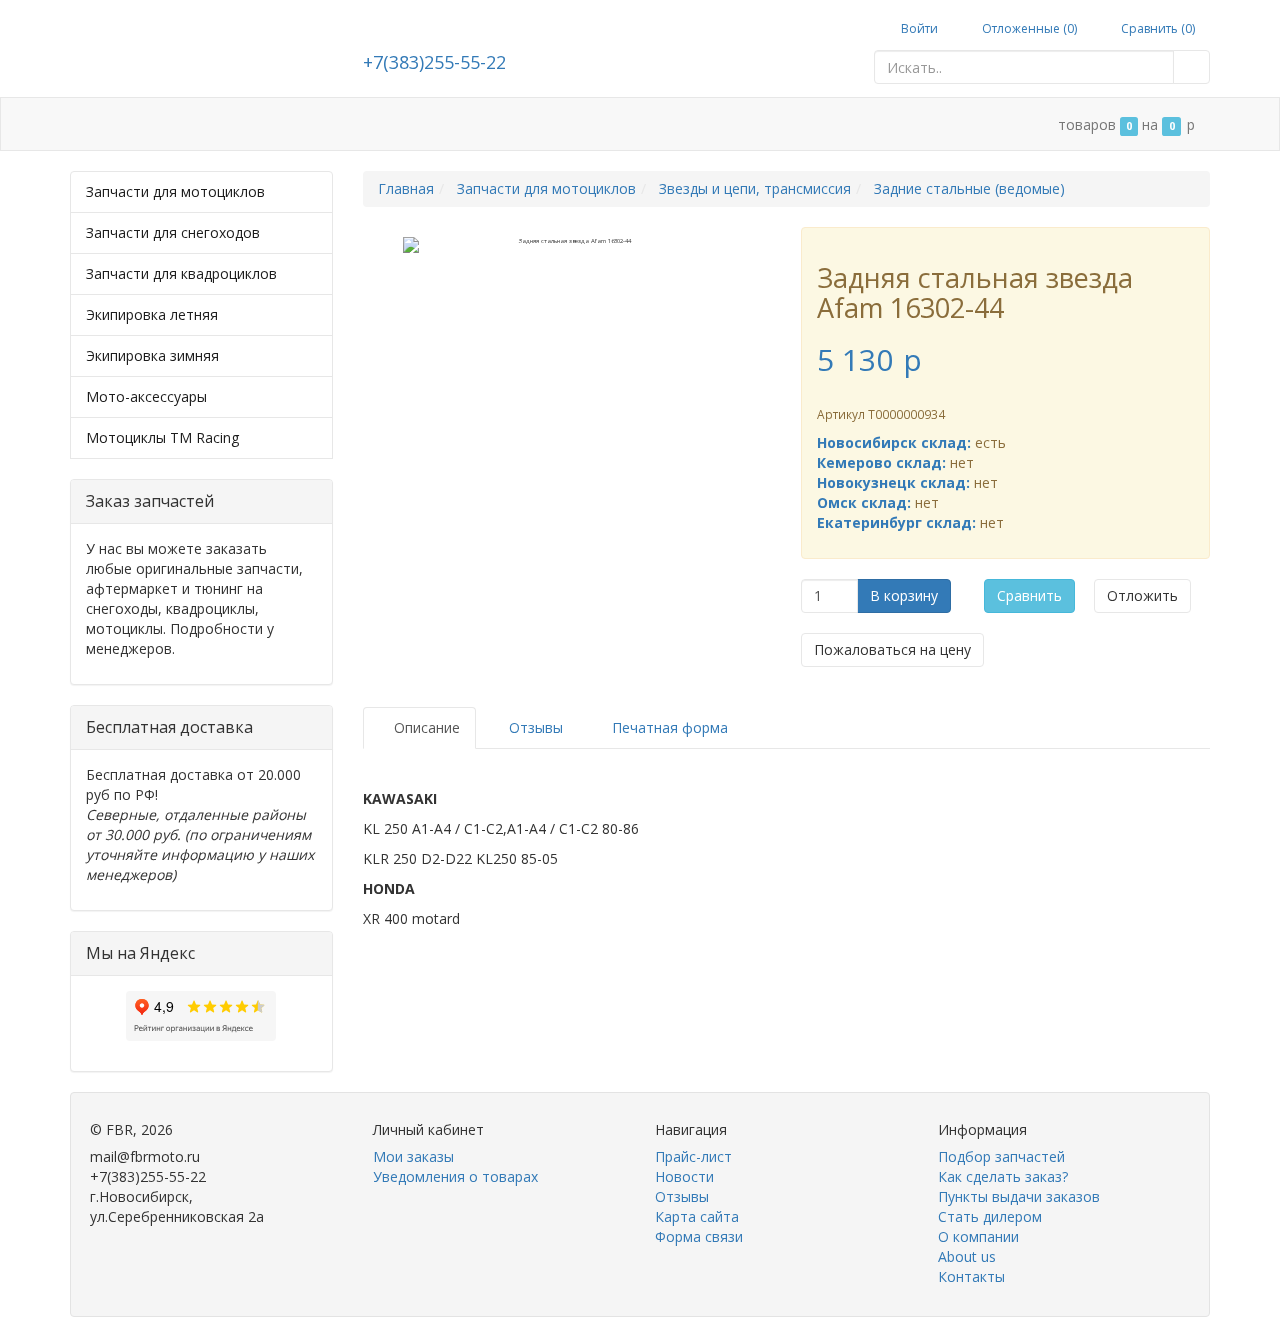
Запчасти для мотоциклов (175, 191)
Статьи (236, 124)
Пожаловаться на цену (892, 649)
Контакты (726, 124)
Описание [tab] (425, 727)
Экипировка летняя (152, 314)
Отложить (1142, 595)
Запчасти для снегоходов (173, 232)
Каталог (154, 124)
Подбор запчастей (354, 124)
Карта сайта (697, 1216)
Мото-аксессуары (146, 396)
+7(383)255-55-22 (434, 62)
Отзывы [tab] (534, 727)
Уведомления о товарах (455, 1176)
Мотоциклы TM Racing (162, 437)
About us (967, 1256)
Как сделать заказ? (1003, 1176)
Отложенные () (1028, 28)
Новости (684, 1176)
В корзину (904, 595)
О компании (622, 124)
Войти (918, 28)
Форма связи (699, 1236)
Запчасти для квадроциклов (181, 273)
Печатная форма (668, 727)
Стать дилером (500, 124)
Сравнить (1029, 595)
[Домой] (90, 124)
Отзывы (682, 1196)
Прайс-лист (693, 1156)
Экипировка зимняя (152, 355)
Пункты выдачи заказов (1019, 1196)
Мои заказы (413, 1156)
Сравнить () (1156, 28)
